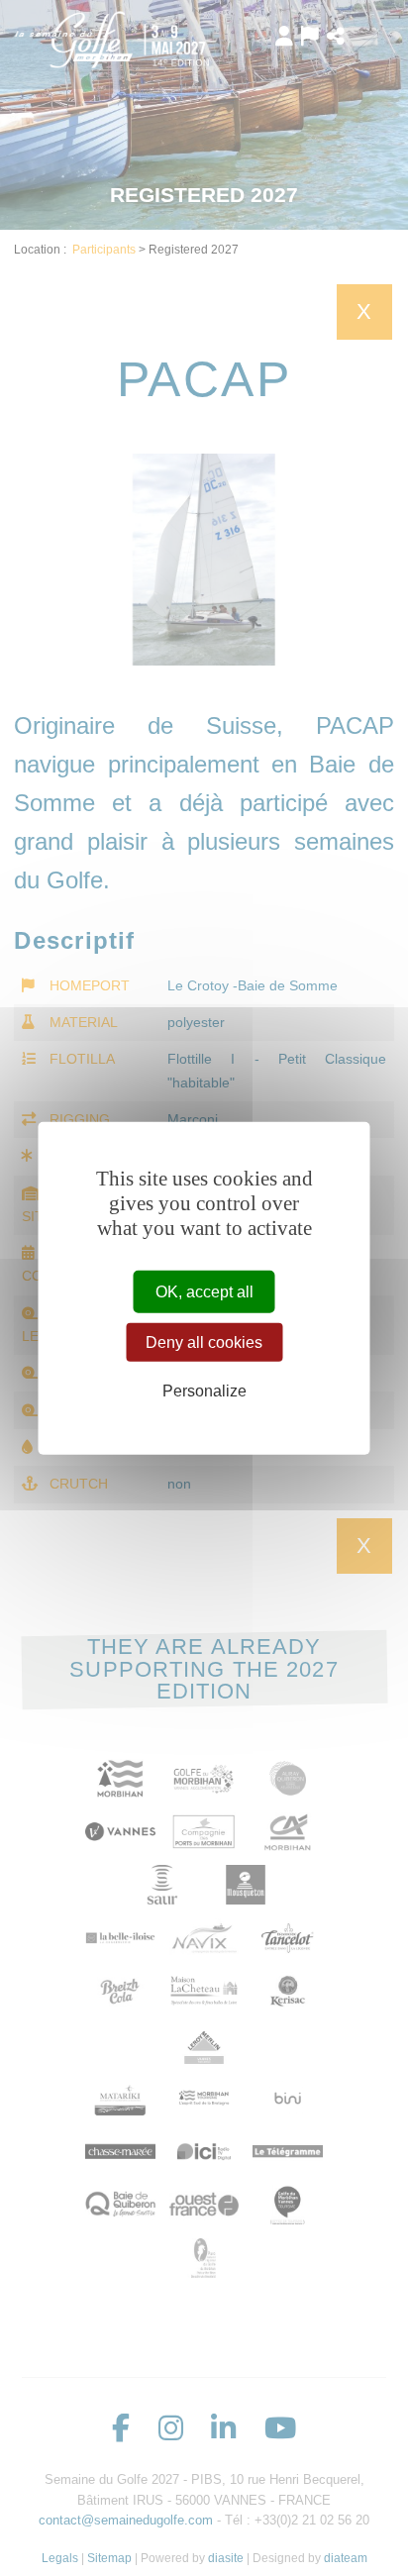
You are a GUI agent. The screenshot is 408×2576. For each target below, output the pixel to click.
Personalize (204, 1391)
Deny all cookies (204, 1341)
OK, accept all (204, 1291)
